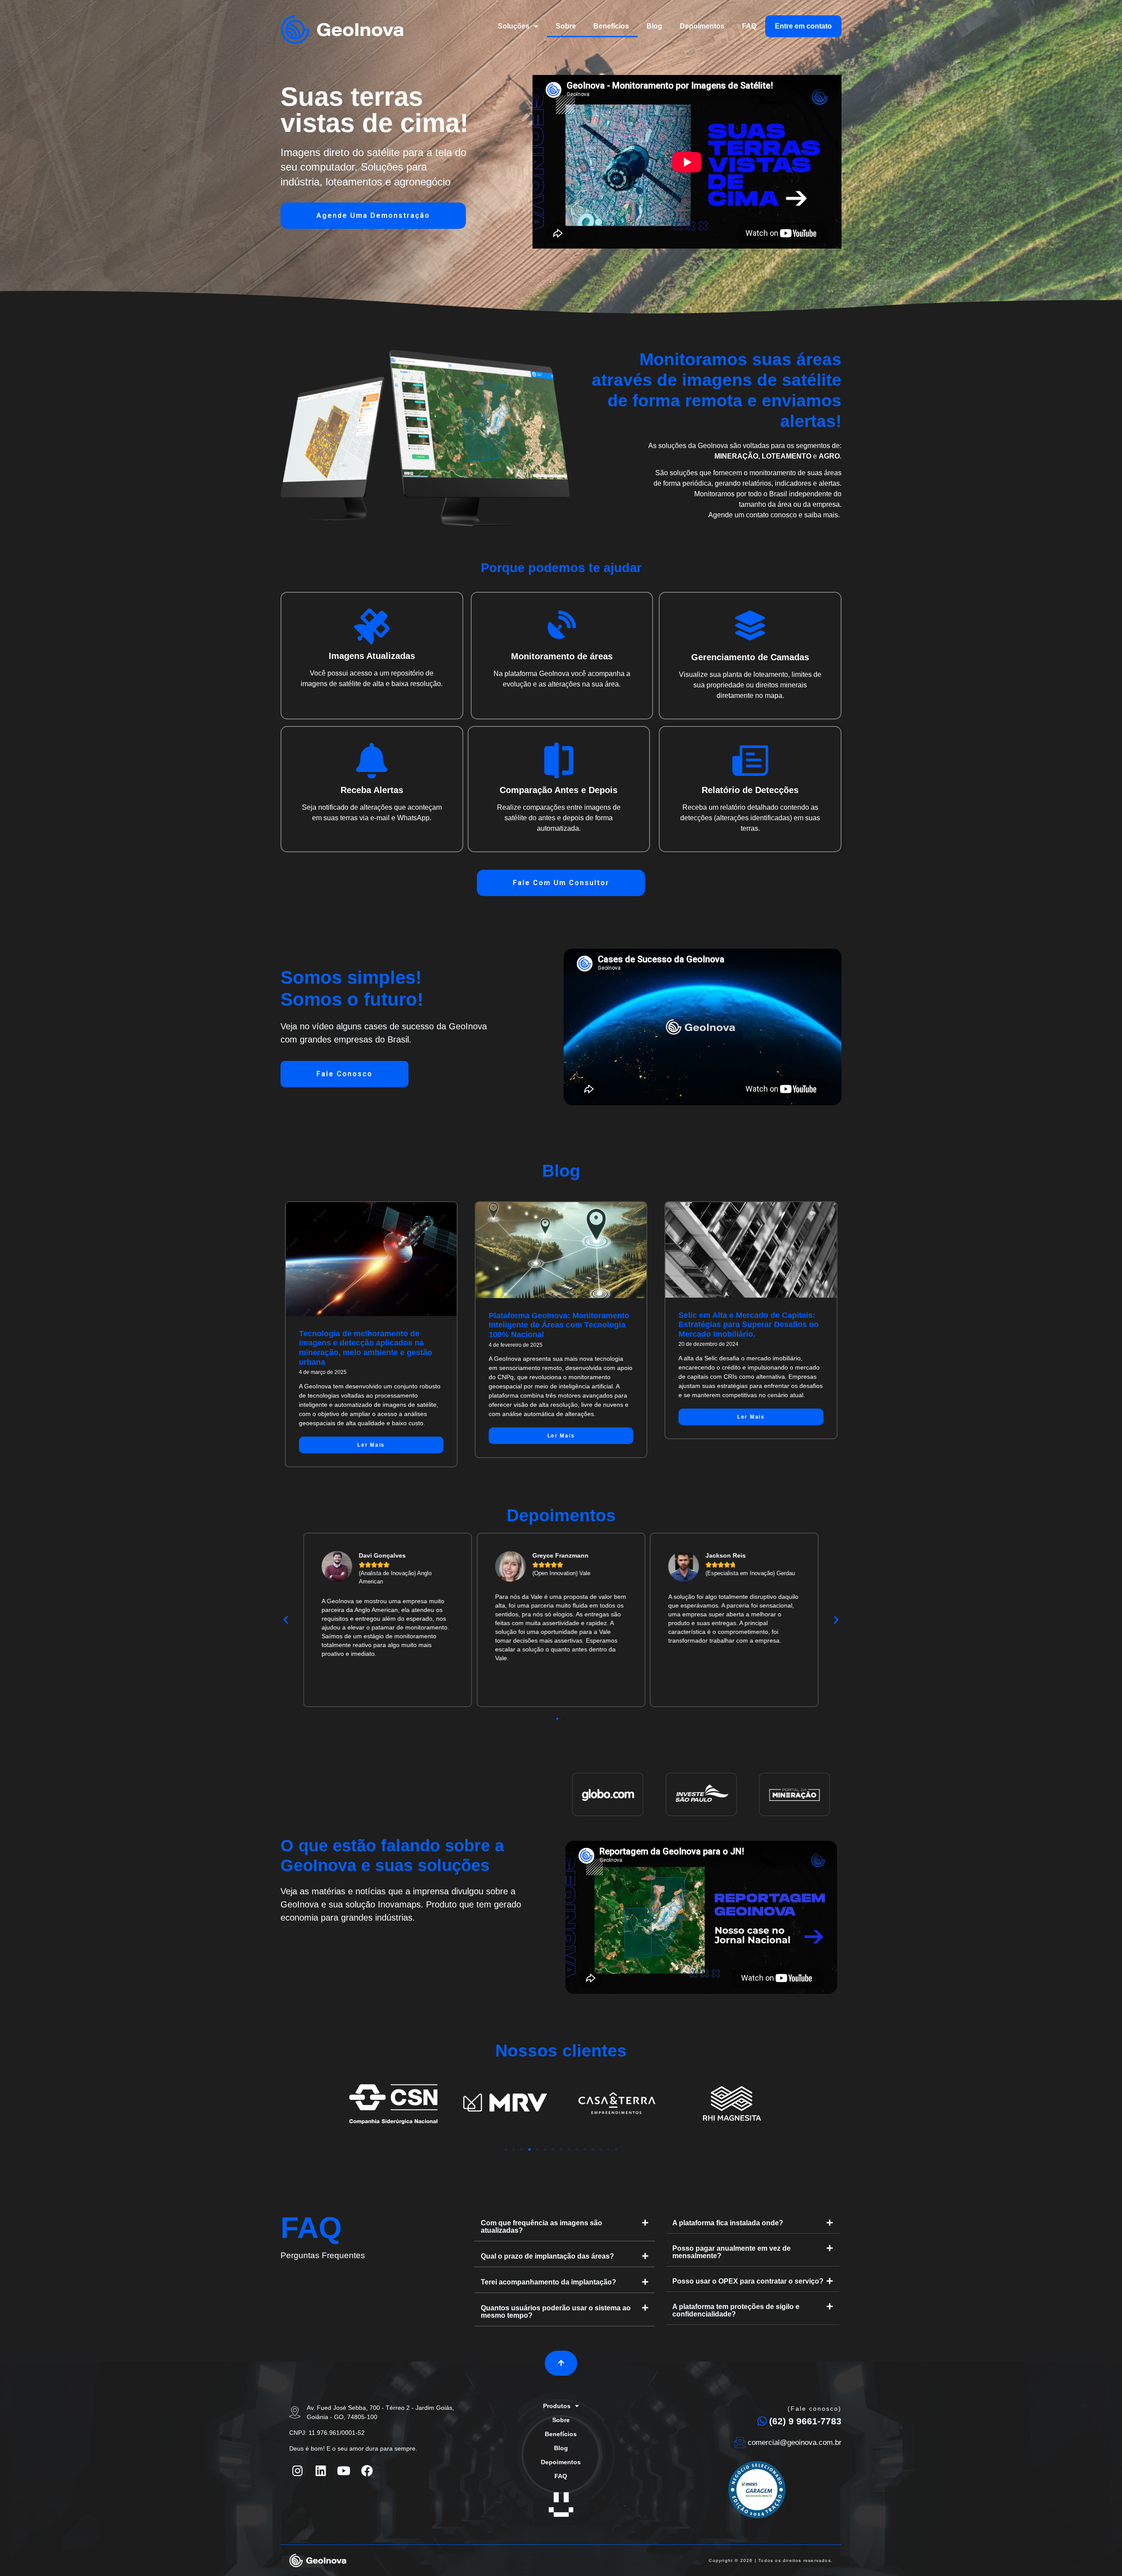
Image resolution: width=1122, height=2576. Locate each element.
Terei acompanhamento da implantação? (549, 2282)
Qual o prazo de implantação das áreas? (547, 2256)
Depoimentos (702, 26)
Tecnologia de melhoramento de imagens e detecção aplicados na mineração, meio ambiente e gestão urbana (366, 1348)
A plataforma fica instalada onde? (728, 2223)
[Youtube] (344, 2470)
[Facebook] (367, 2470)
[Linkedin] (321, 2470)
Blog (654, 26)
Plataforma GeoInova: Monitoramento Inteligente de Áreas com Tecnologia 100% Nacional (559, 1325)
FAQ (749, 26)
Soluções (514, 26)
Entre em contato (803, 26)
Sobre (566, 26)
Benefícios (611, 26)
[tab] (565, 2227)
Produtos (557, 2406)
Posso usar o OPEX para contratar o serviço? (748, 2281)
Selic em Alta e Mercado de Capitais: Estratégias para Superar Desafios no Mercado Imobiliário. (749, 1325)
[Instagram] (298, 2470)
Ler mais (371, 1445)
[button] (373, 216)
